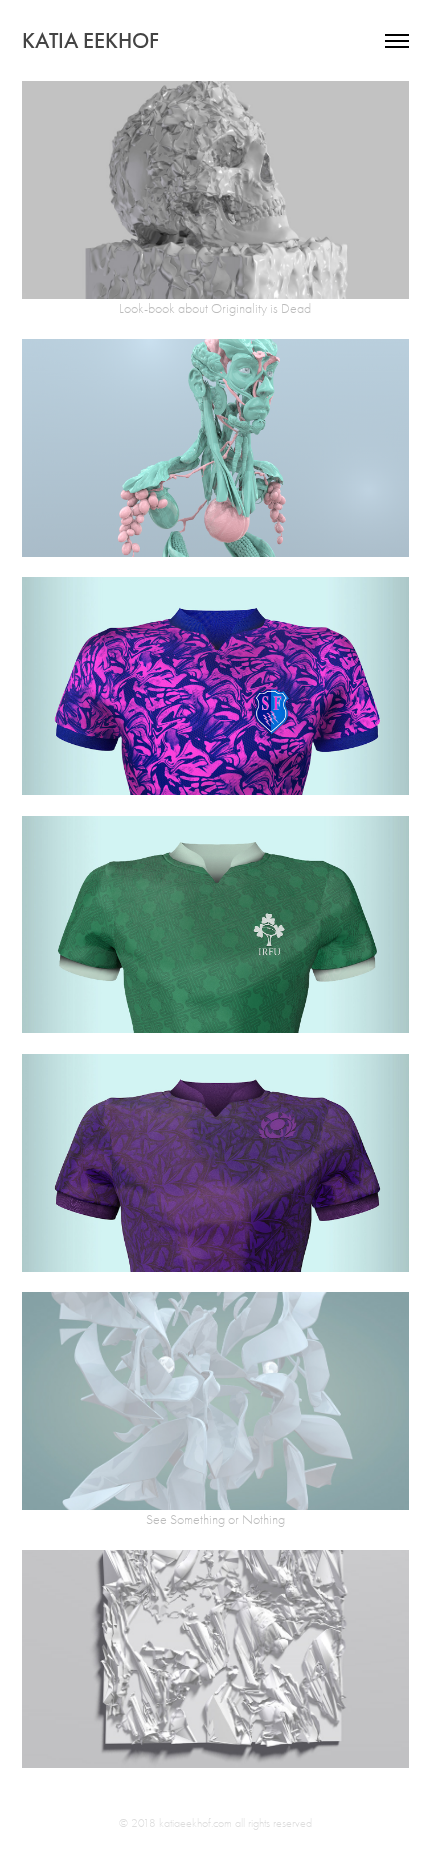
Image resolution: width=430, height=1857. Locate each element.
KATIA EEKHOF (90, 40)
